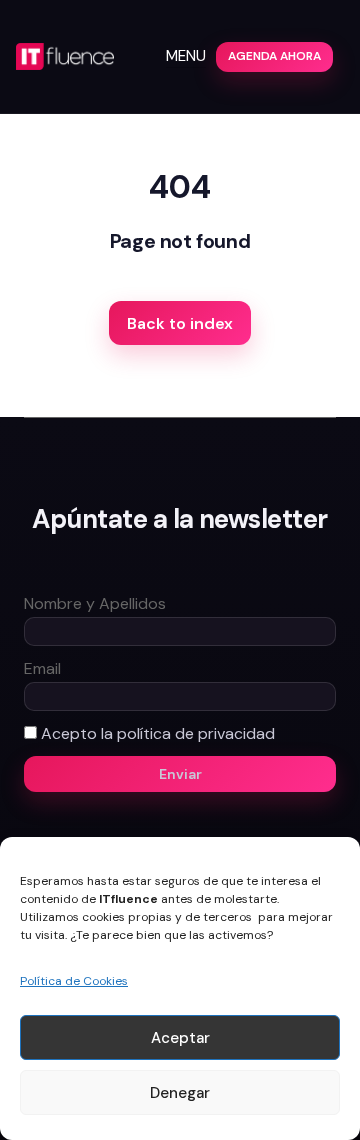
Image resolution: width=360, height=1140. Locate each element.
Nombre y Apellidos (95, 603)
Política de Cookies (74, 981)
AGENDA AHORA (274, 56)
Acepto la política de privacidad (158, 733)
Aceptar (180, 1038)
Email (42, 668)
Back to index (180, 323)
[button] (186, 57)
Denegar (180, 1093)
